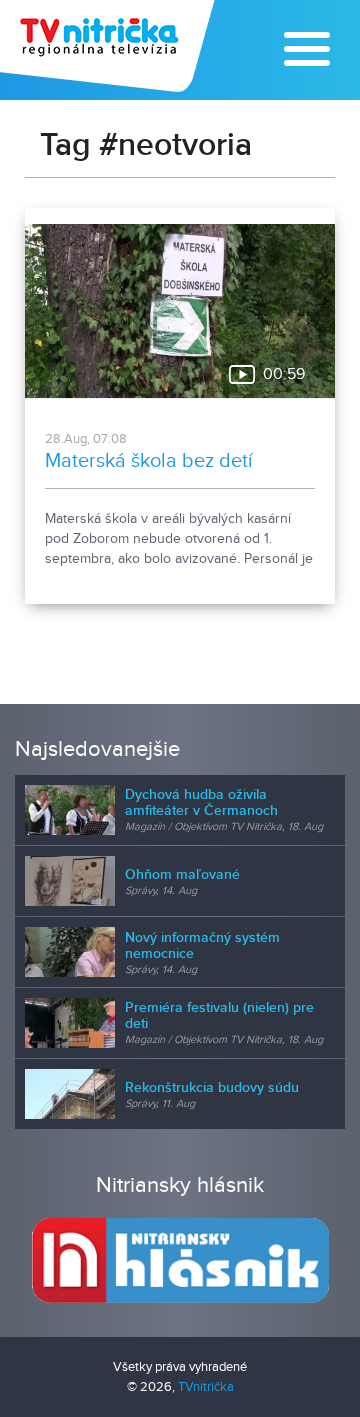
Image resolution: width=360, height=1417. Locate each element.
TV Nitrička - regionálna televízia (109, 46)
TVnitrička (206, 1387)
